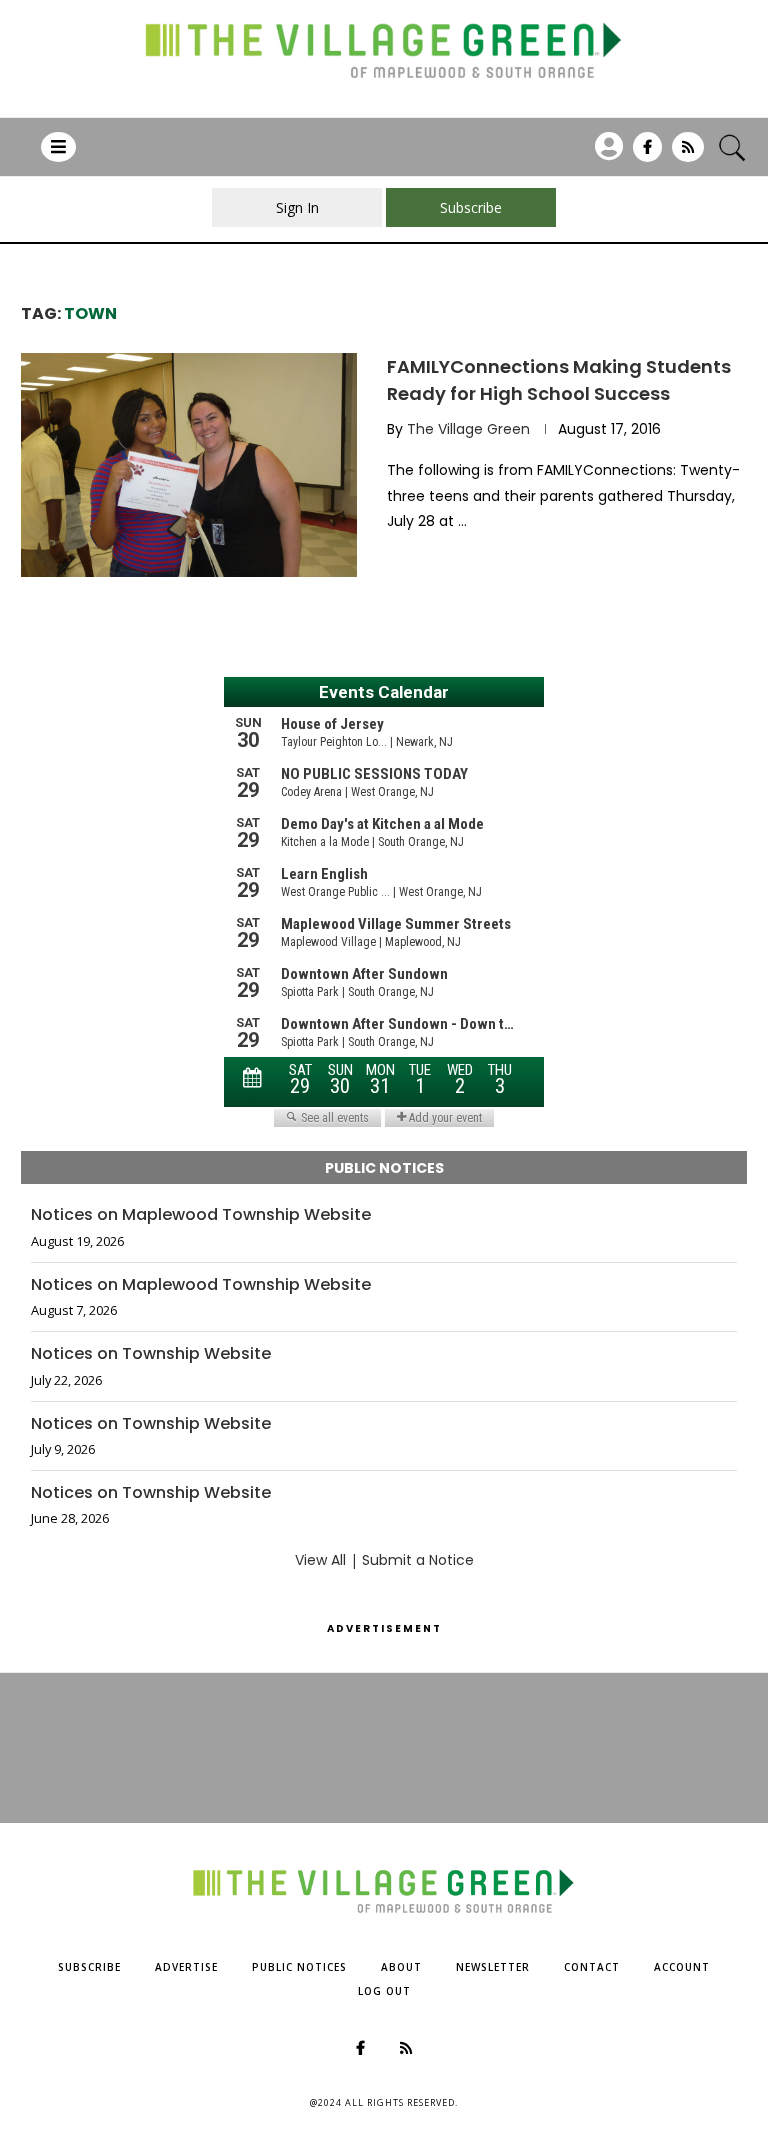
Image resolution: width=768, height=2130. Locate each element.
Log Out (384, 1991)
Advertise (186, 1967)
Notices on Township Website (151, 1354)
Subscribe (89, 1967)
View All (320, 1560)
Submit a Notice (418, 1560)
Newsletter (493, 1967)
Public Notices (299, 1967)
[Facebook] (647, 154)
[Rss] (688, 154)
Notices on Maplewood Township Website (201, 1215)
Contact (592, 1967)
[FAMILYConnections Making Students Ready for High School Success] (189, 465)
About (401, 1967)
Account (682, 1967)
